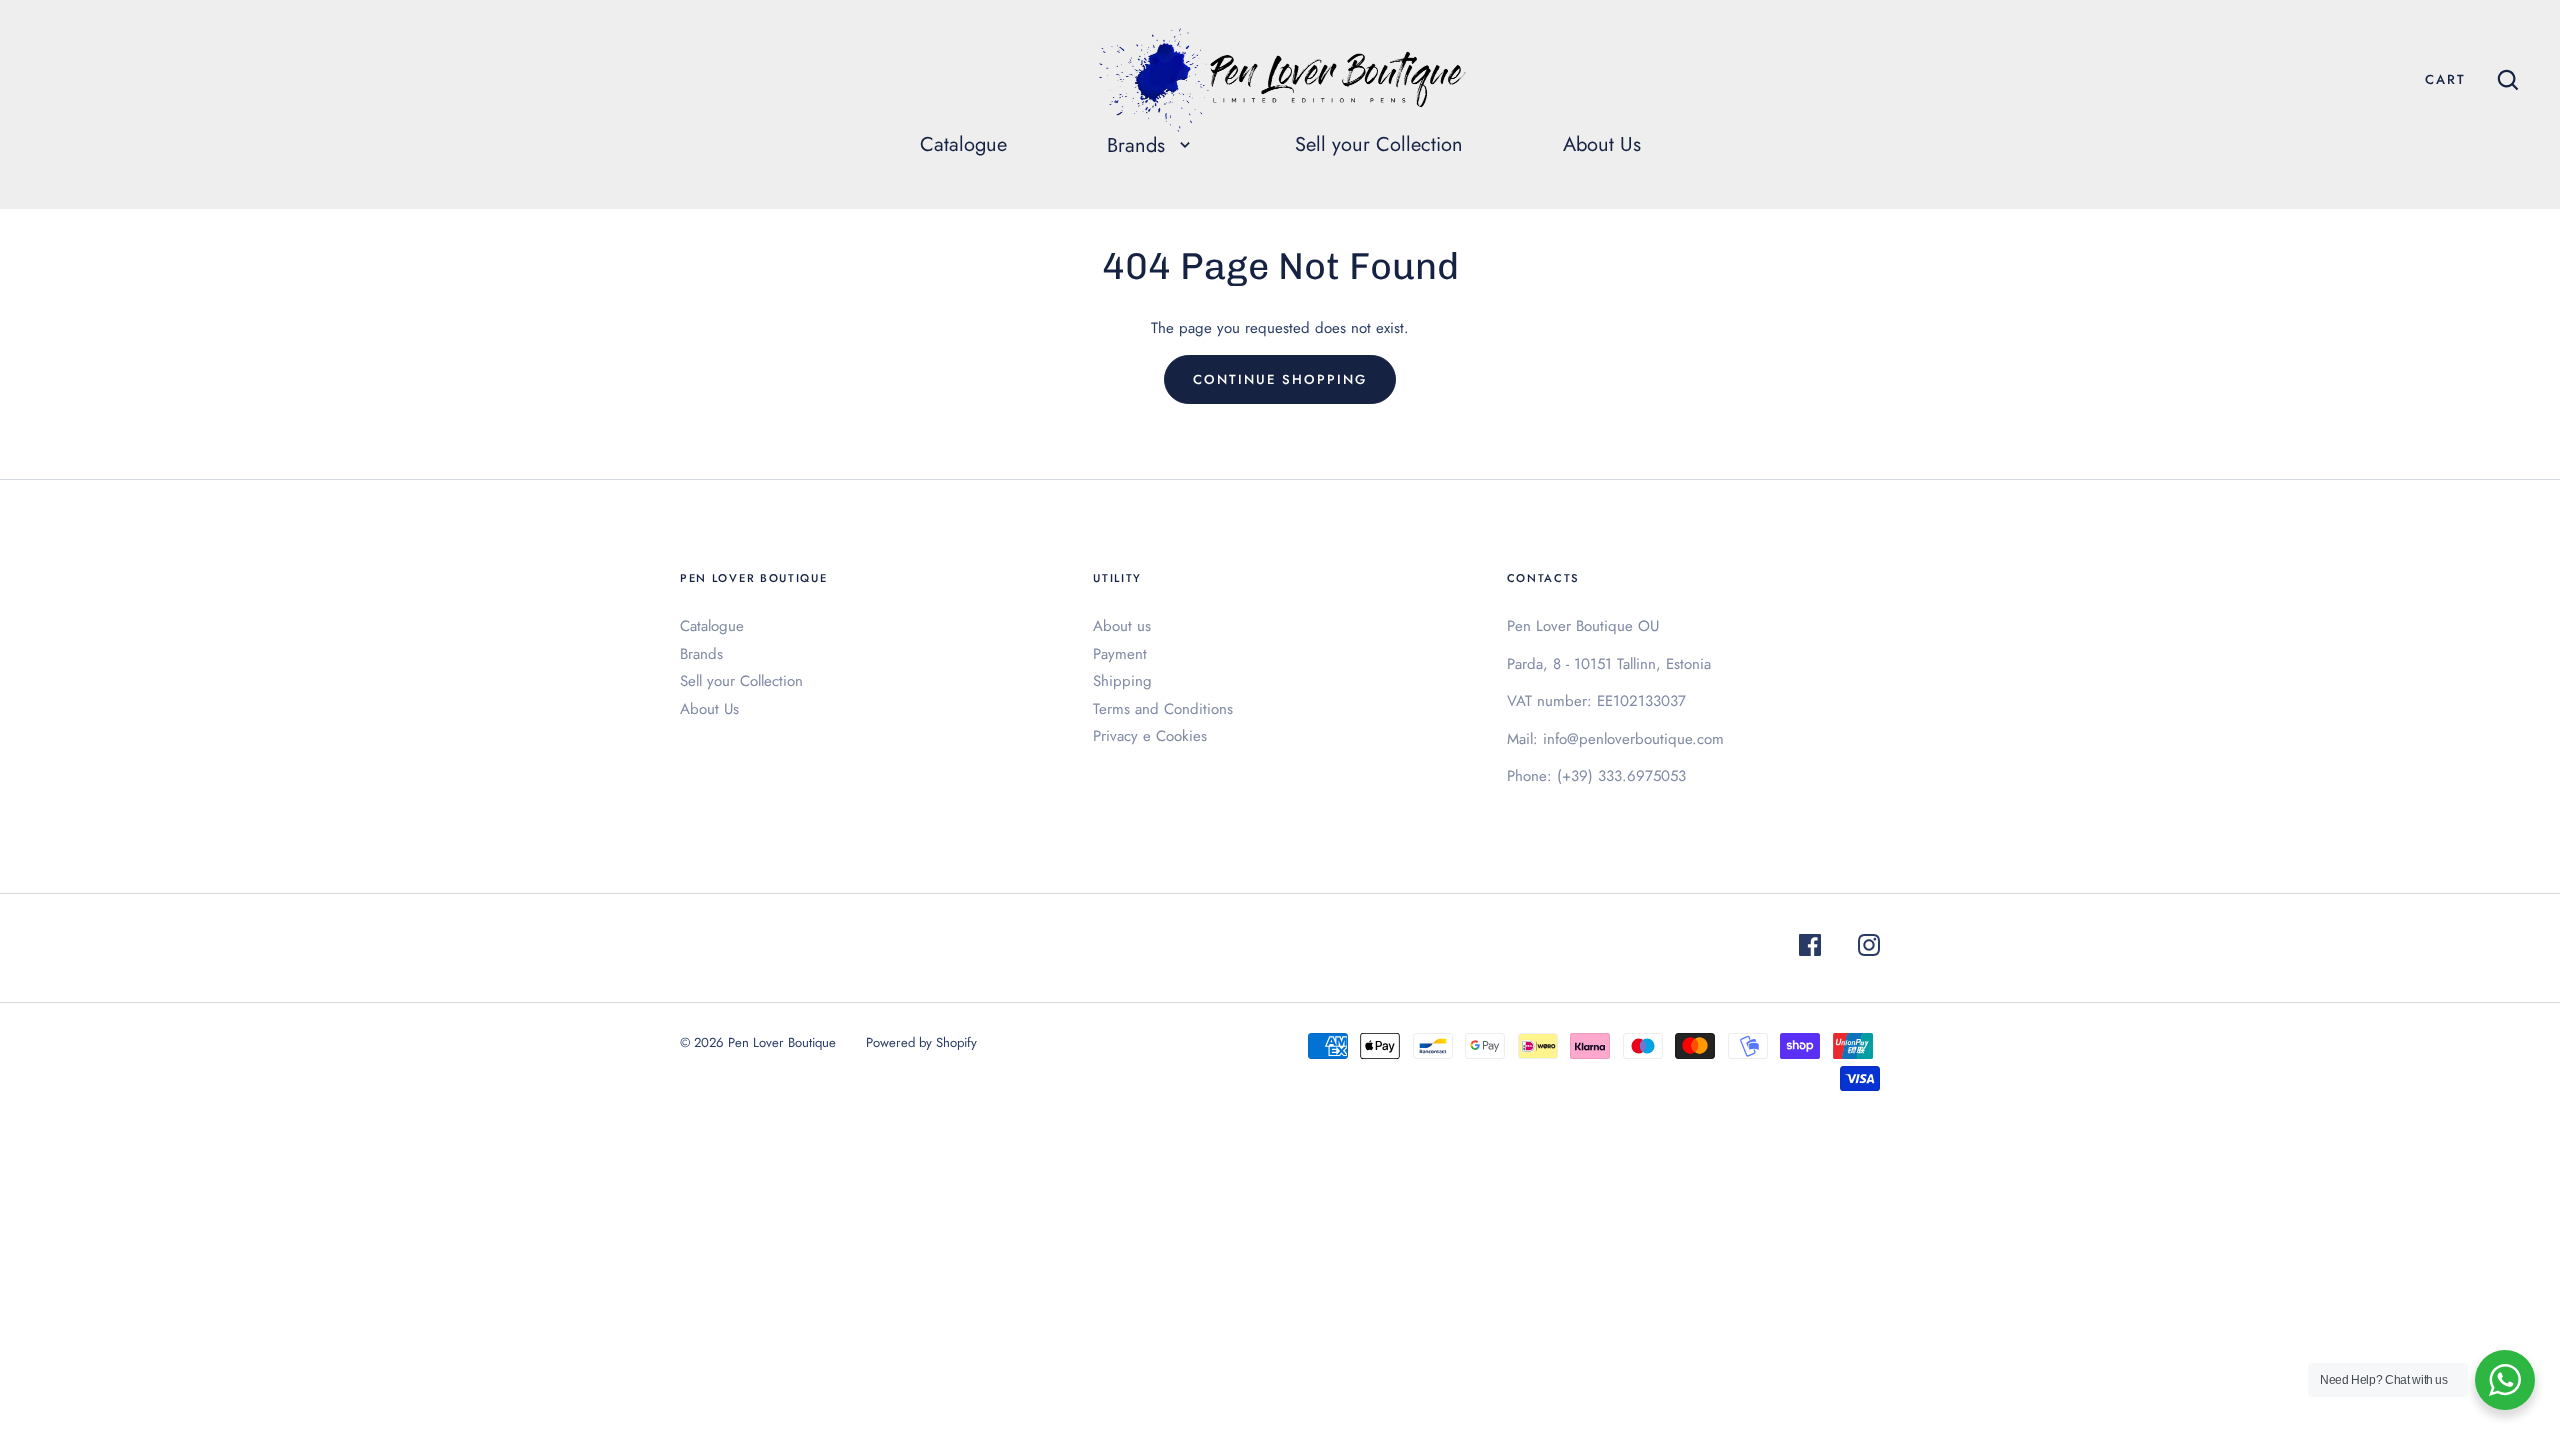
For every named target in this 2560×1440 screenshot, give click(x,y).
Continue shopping (1279, 379)
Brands (701, 654)
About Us (1602, 144)
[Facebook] (1810, 948)
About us (1122, 626)
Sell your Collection (1379, 144)
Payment (1120, 654)
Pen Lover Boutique (782, 1042)
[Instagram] (1869, 948)
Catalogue (963, 144)
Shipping (1122, 681)
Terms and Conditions (1163, 709)
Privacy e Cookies (1150, 736)
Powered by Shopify (921, 1042)
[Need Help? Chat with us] (2505, 1380)
